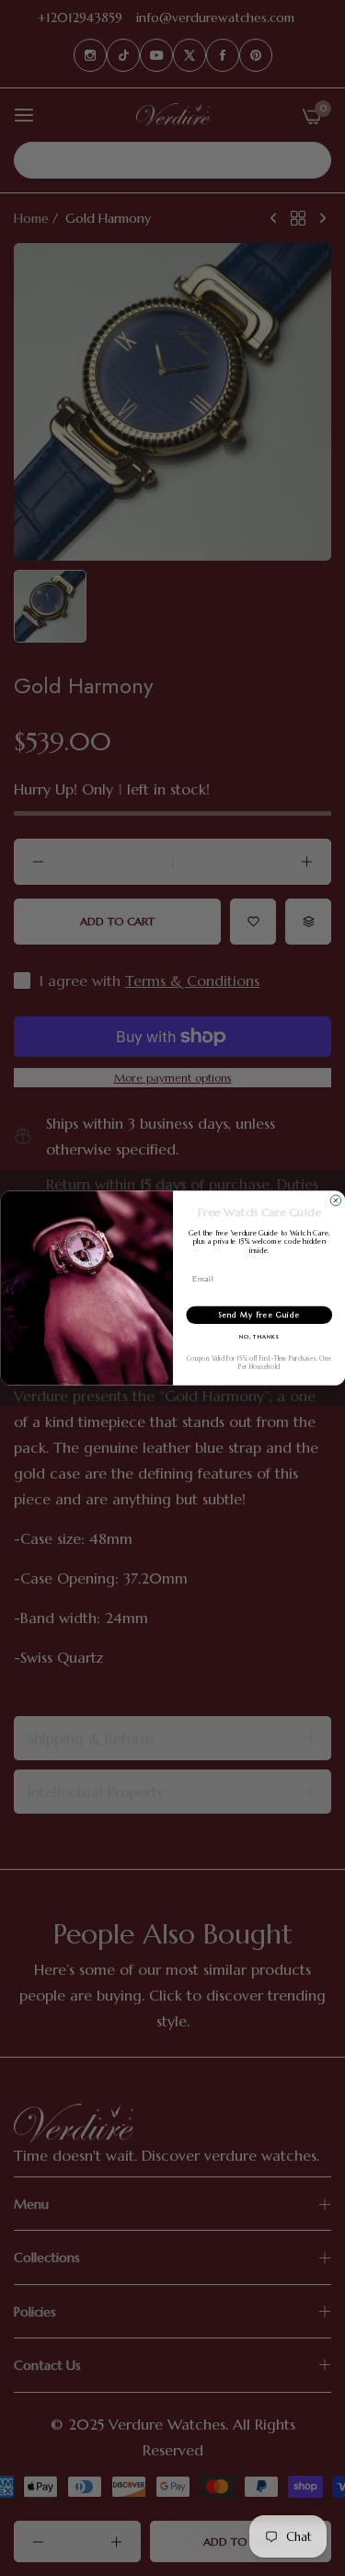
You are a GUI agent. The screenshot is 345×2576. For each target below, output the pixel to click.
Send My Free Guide (259, 1316)
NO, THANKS (259, 1337)
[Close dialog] (336, 1201)
